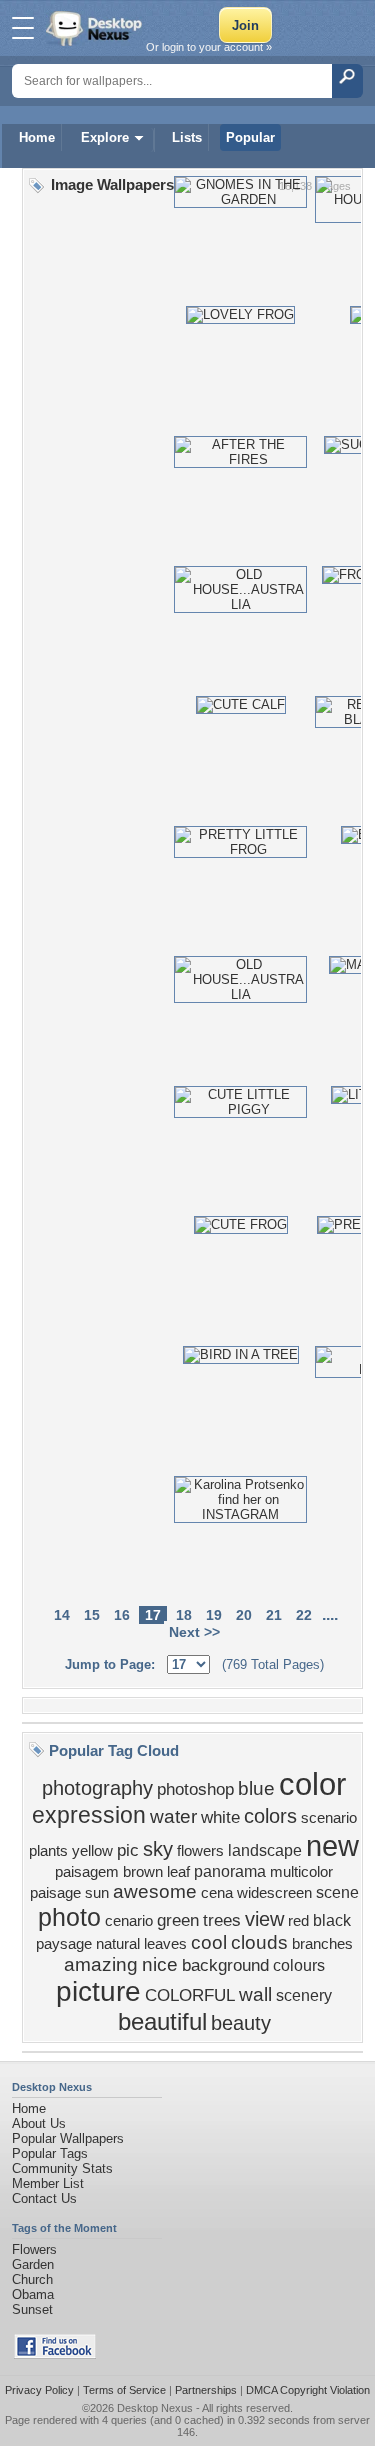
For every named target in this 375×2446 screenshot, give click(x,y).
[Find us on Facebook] (55, 2354)
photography (97, 1788)
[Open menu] (23, 28)
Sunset (32, 2309)
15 (92, 1615)
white (220, 1817)
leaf (178, 1872)
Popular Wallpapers (68, 2138)
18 (184, 1615)
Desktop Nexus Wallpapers (96, 28)
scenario (329, 1818)
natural (118, 1944)
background (225, 1965)
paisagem (87, 1872)
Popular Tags (50, 2153)
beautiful (162, 2021)
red (298, 1921)
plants (48, 1851)
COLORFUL (190, 1995)
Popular (250, 137)
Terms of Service (124, 2390)
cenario (129, 1921)
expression (89, 1815)
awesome (155, 1891)
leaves (165, 1944)
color (312, 1784)
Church (32, 2279)
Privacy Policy (39, 2390)
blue (256, 1788)
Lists (187, 137)
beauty (241, 2023)
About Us (39, 2123)
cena (217, 1893)
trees (222, 1920)
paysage (64, 1944)
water (173, 1816)
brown (143, 1872)
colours (299, 1965)
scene (337, 1892)
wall (255, 1994)
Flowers (34, 2249)
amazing (101, 1964)
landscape (265, 1850)
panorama (230, 1871)
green (178, 1920)
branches (322, 1944)
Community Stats (62, 2168)
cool (209, 1942)
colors (270, 1816)
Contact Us (44, 2198)
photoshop (195, 1789)
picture (98, 1991)
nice (160, 1964)
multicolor (301, 1872)
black (332, 1920)
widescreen (274, 1893)
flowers (200, 1851)
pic (128, 1850)
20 (244, 1615)
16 (122, 1615)
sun (97, 1893)
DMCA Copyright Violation (308, 2390)
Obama (33, 2294)
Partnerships (206, 2390)
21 (274, 1615)
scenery (304, 1995)
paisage (55, 1893)
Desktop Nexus (155, 2408)
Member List (48, 2183)
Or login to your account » (209, 47)
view (264, 1919)
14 (62, 1615)
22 (304, 1615)
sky (158, 1849)
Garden (33, 2264)
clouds (259, 1942)
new (332, 1845)
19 (214, 1615)
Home (37, 137)
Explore (105, 137)
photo (69, 1917)
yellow (92, 1851)
